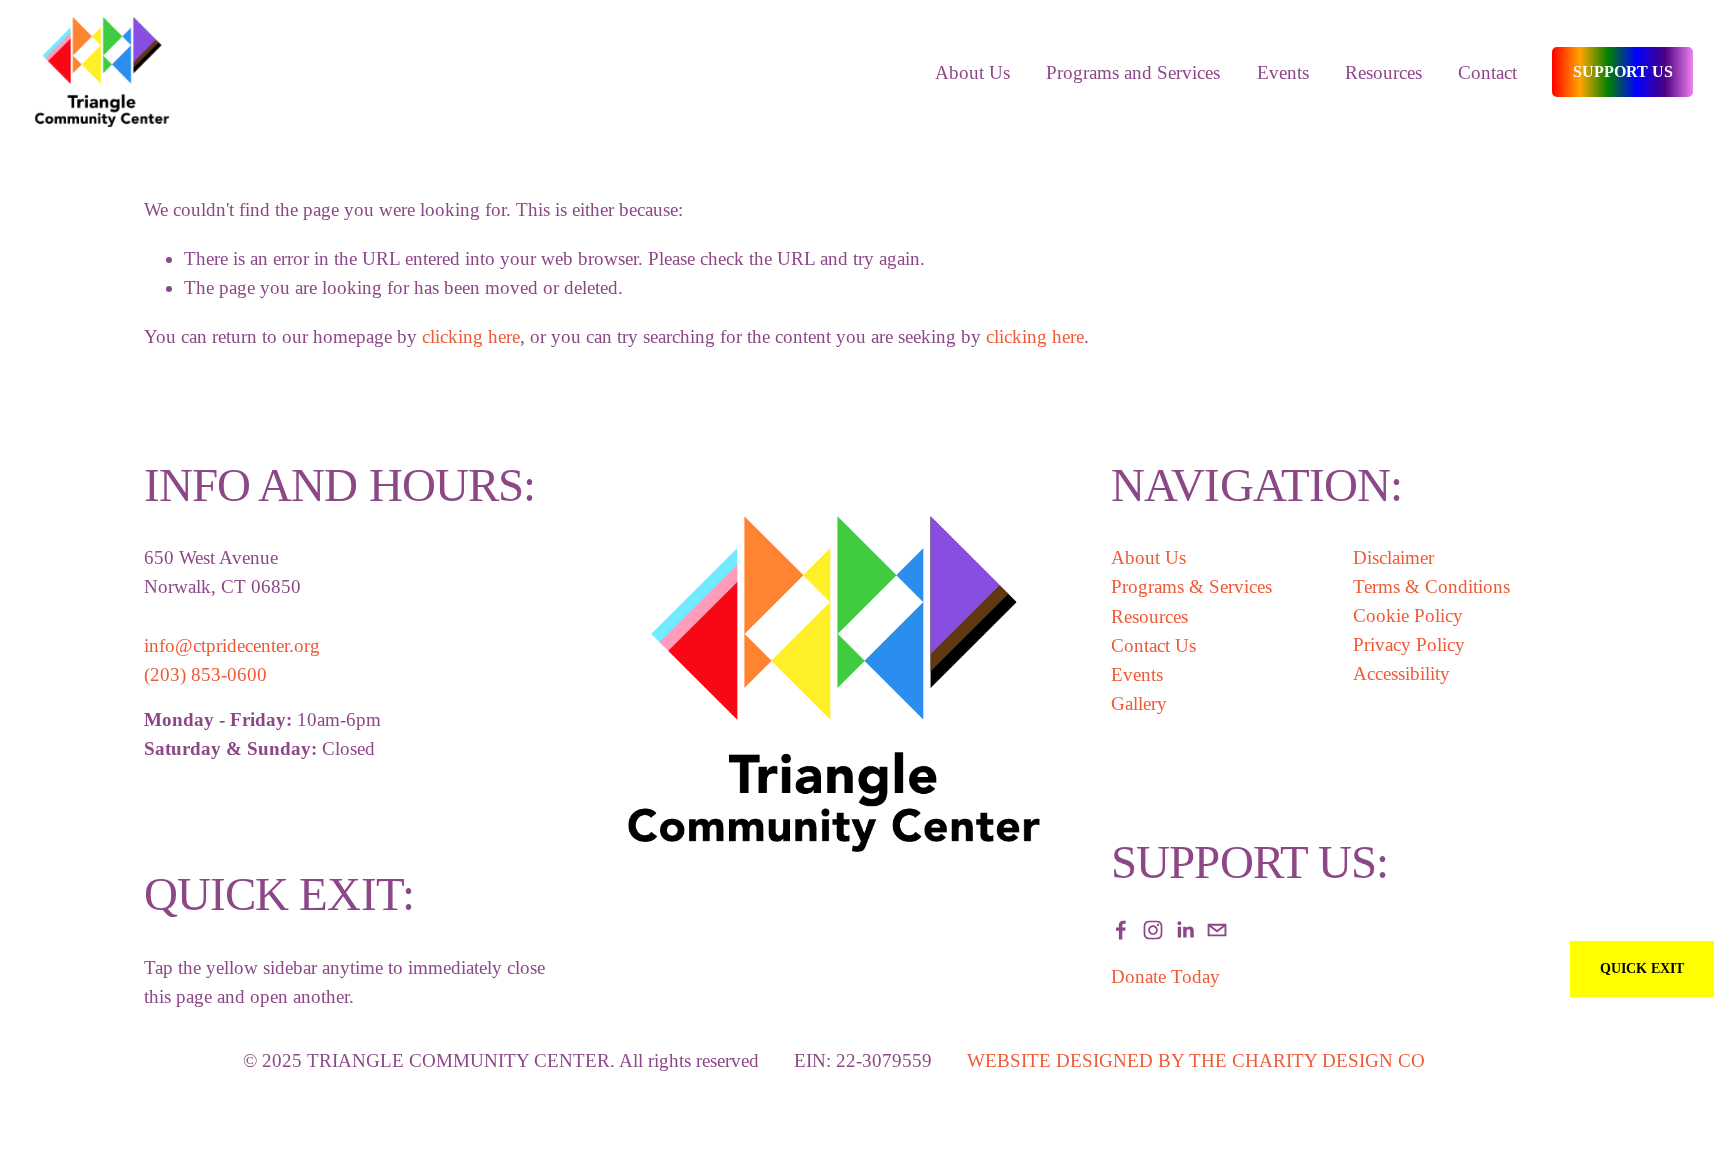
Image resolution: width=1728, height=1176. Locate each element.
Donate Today (1165, 976)
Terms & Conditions (1431, 586)
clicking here (471, 336)
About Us (1148, 557)
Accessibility (1401, 673)
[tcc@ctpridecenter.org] (1217, 930)
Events (1137, 674)
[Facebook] (1121, 930)
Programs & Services (1191, 586)
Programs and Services (1133, 72)
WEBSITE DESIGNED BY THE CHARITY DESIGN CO (1196, 1060)
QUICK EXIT (1642, 968)
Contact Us (1153, 645)
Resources (1383, 72)
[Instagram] (1153, 930)
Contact (1487, 72)
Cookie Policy (1408, 615)
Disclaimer (1393, 557)
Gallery (1139, 703)
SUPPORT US (1623, 71)
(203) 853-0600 (205, 674)
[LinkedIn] (1185, 930)
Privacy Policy (1409, 644)
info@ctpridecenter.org (232, 645)
